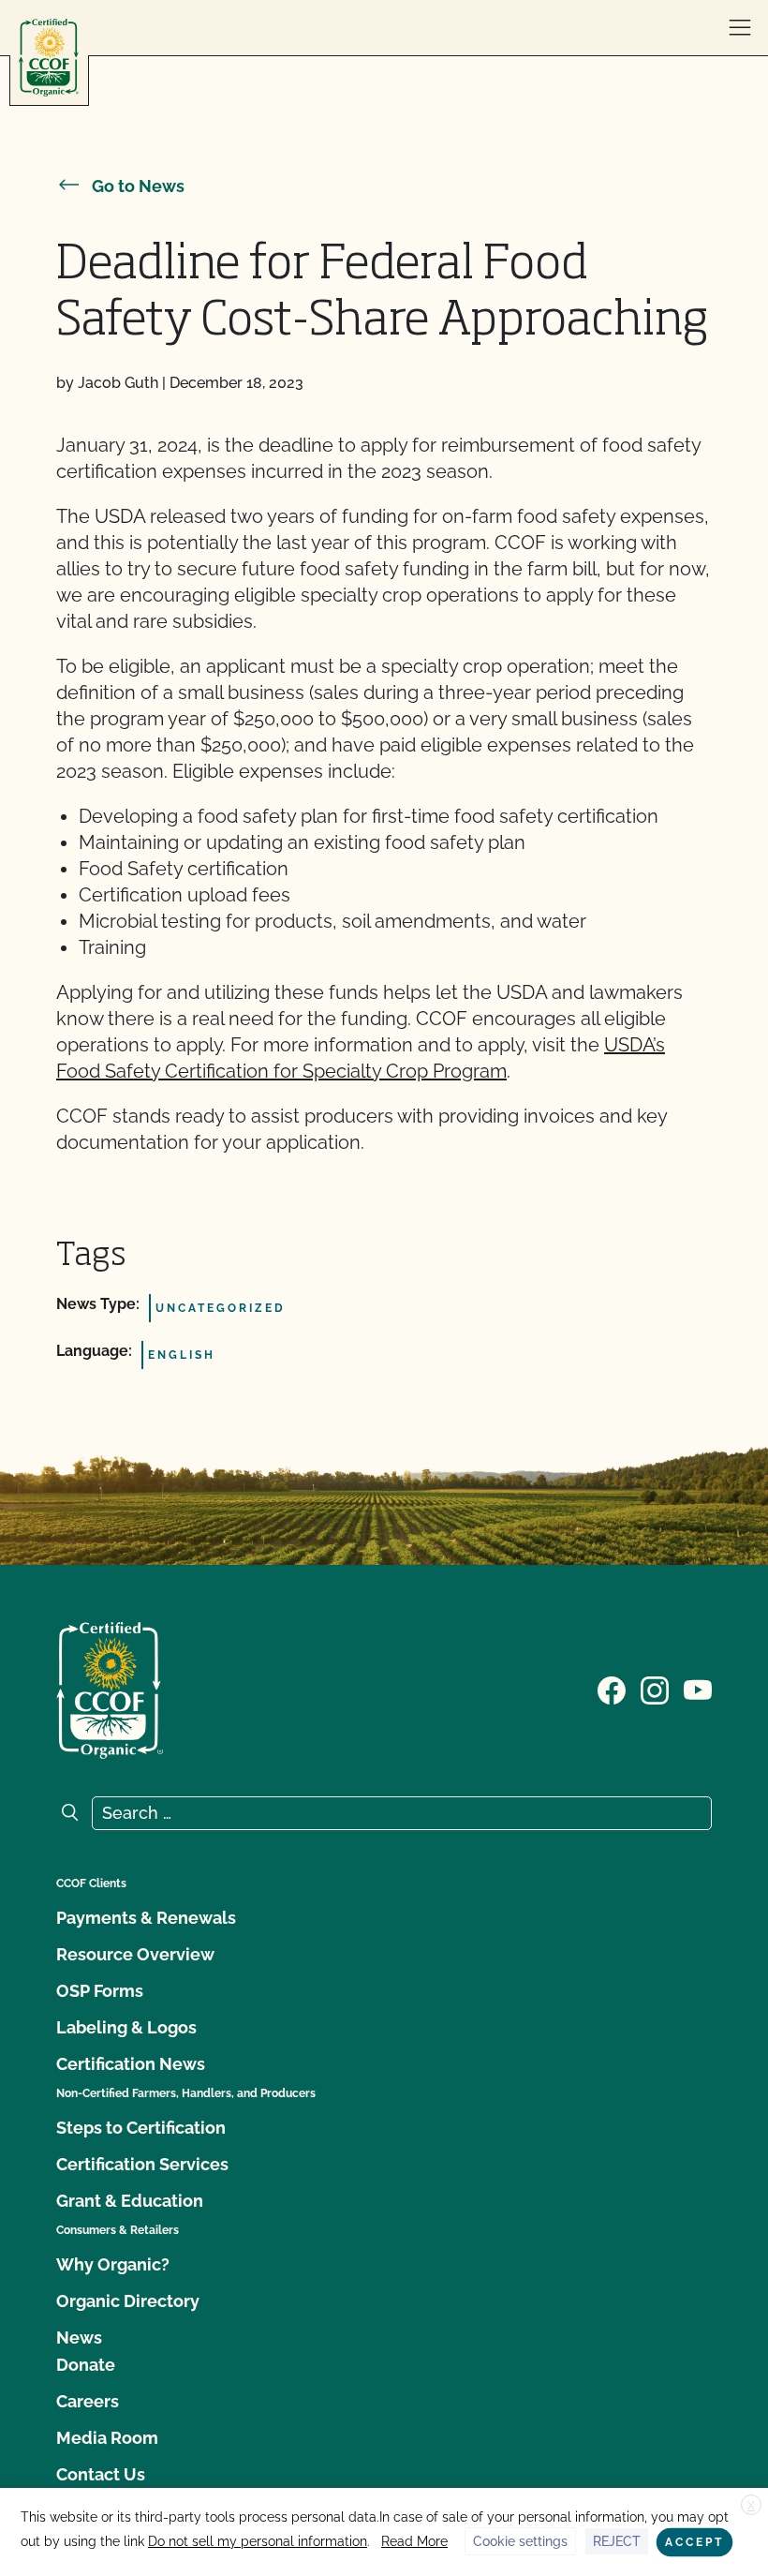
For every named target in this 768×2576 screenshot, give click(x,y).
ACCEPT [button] (694, 2542)
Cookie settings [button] (520, 2541)
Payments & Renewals (146, 1918)
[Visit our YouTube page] (698, 1689)
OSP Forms (100, 1991)
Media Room (107, 2438)
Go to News (138, 186)
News (79, 2338)
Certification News (131, 2064)
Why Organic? (113, 2264)
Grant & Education (130, 2201)
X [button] (751, 2506)
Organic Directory (128, 2301)
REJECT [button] (617, 2541)
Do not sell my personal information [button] (258, 2541)
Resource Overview (135, 1954)
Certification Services (142, 2164)
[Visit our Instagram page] (655, 1689)
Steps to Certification (141, 2128)
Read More (414, 2541)
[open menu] (740, 28)
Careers (88, 2401)
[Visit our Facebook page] (612, 1689)
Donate (86, 2365)
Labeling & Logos (126, 2027)
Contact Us (101, 2474)
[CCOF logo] (49, 58)
